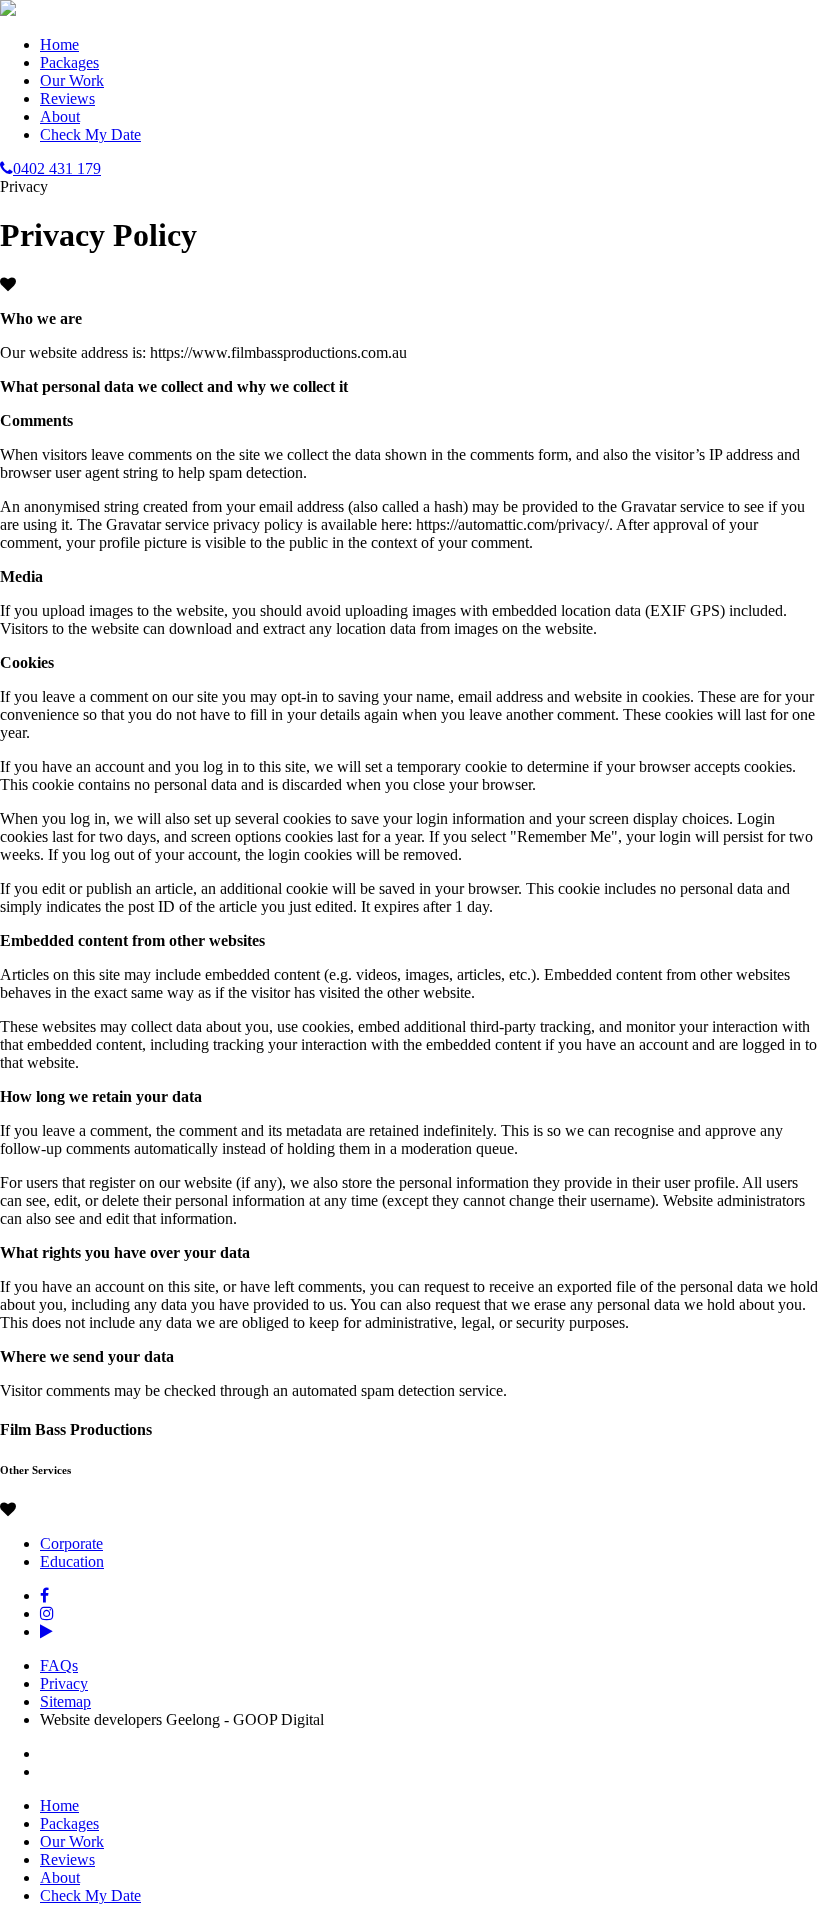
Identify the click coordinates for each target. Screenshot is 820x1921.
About (60, 116)
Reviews (67, 98)
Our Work (72, 80)
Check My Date (90, 134)
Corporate (71, 1543)
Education (72, 1561)
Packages (69, 62)
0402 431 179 (57, 168)
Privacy (64, 1683)
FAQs (59, 1665)
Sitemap (65, 1701)
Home (59, 44)
